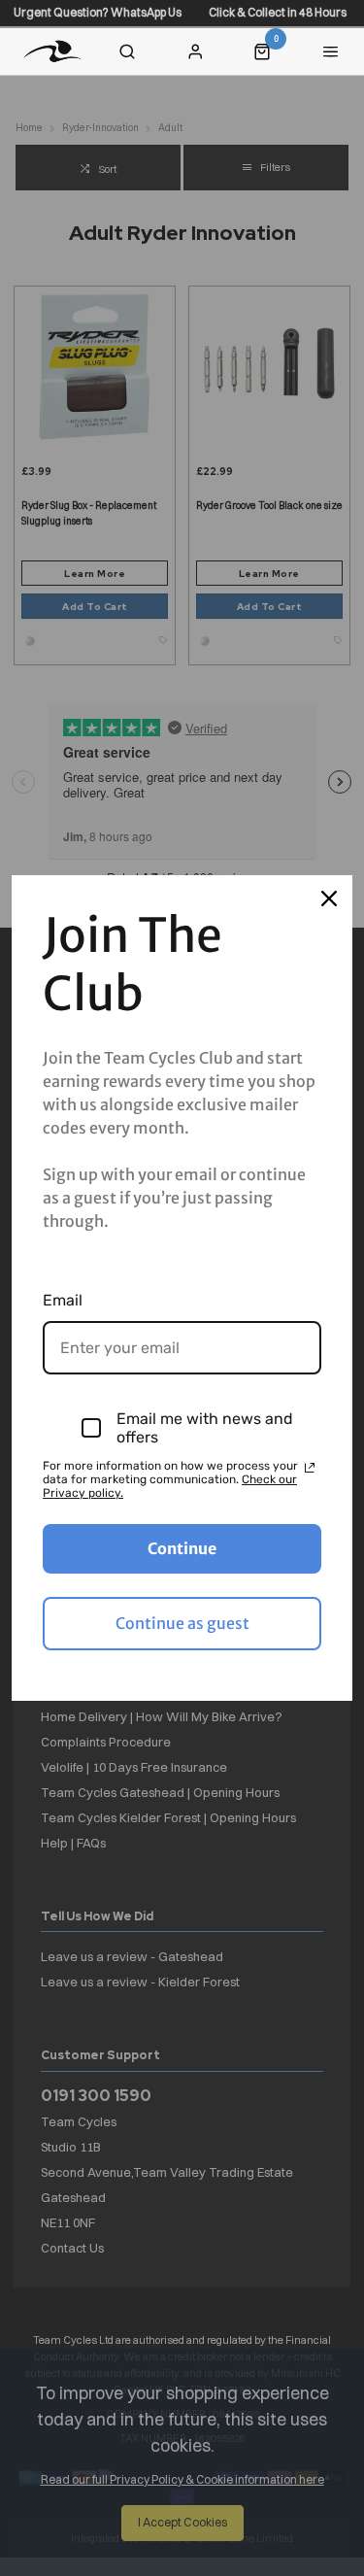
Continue (182, 1548)
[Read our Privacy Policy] (310, 1468)
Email (63, 1300)
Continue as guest (182, 1623)
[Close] (329, 898)
